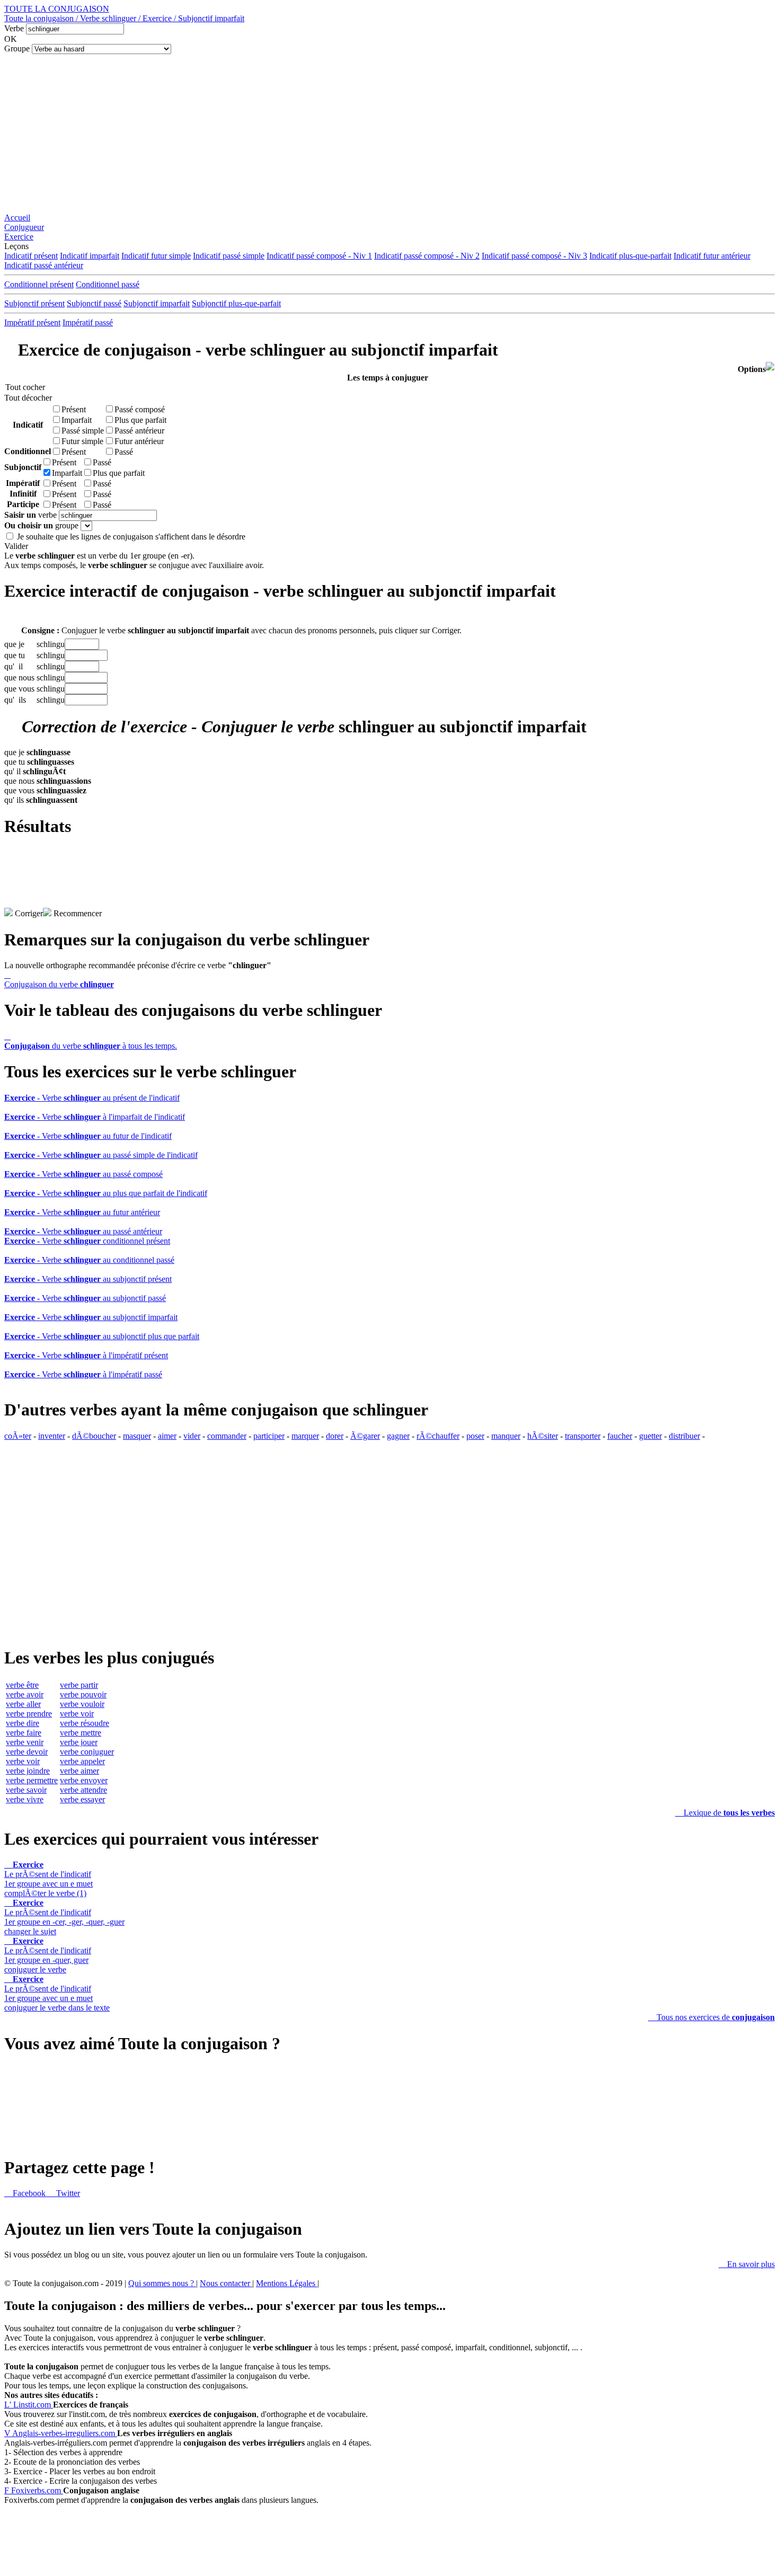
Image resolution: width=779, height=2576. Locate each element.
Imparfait (77, 420)
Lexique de (725, 1813)
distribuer (684, 1436)
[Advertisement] (389, 134)
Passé (124, 452)
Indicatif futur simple (156, 256)
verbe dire (23, 1723)
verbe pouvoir (83, 1694)
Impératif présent (32, 322)
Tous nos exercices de (711, 2017)
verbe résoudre (85, 1723)
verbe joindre (28, 1771)
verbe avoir (25, 1694)
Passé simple (83, 431)
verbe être (22, 1685)
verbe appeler (82, 1761)
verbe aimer (79, 1771)
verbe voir (23, 1761)
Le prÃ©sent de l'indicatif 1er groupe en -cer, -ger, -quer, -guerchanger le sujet (64, 1917)
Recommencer (77, 913)
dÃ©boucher (94, 1436)
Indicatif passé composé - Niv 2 (427, 256)
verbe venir (25, 1742)
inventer (52, 1436)
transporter (583, 1436)
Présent (74, 409)
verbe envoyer (84, 1780)
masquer (137, 1436)
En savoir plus (747, 2264)
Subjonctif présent (34, 303)
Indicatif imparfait (90, 256)
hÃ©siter (543, 1436)
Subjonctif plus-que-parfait (236, 303)
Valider (16, 546)
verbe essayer (82, 1799)
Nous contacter (226, 2283)
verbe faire (24, 1733)
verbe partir (79, 1685)
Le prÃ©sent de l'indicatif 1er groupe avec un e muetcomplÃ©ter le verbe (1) (48, 1879)
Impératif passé (88, 322)
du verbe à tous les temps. (91, 1041)
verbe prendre (29, 1714)
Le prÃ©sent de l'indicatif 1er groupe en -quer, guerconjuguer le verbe (48, 1955)
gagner (398, 1436)
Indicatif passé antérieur (44, 265)
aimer (167, 1436)
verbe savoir (26, 1790)
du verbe (59, 980)
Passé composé (140, 409)
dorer (335, 1436)
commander (227, 1436)
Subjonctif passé (94, 303)
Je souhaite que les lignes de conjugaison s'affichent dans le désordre (131, 537)
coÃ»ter (18, 1436)
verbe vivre (25, 1799)
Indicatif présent (31, 256)
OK (11, 39)
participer (269, 1436)
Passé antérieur (139, 431)
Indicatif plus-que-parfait (630, 256)
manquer (506, 1436)
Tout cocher (25, 387)
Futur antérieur (139, 441)
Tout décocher (25, 398)
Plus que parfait (140, 420)
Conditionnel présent (39, 284)
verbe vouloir (82, 1704)
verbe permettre (32, 1780)
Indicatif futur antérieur (712, 256)
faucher (620, 1436)
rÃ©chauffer (438, 1436)
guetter (650, 1436)
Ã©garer (365, 1436)
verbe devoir (27, 1752)
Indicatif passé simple (229, 256)
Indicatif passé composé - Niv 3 (534, 256)
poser (475, 1436)
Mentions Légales (287, 2283)
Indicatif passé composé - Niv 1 (319, 256)
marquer (305, 1436)
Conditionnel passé (108, 284)
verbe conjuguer (87, 1752)
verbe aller (23, 1704)
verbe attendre (83, 1790)
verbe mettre (81, 1733)
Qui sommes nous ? (162, 2283)
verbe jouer (79, 1742)
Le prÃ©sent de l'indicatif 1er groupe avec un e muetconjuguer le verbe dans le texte (57, 1993)
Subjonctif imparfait (157, 303)
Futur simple (82, 441)
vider (192, 1436)
